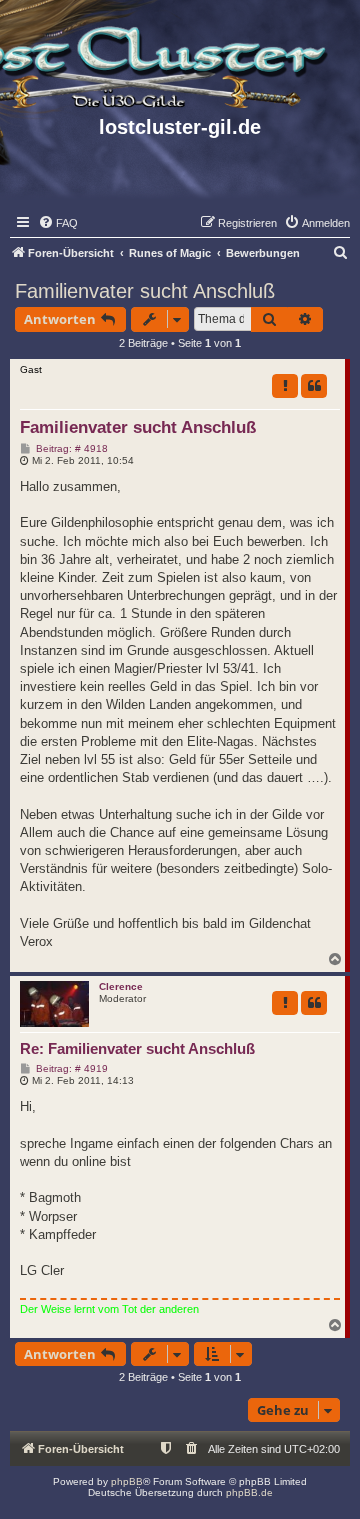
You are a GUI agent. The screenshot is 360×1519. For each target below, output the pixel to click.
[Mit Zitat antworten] (314, 386)
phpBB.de (249, 1492)
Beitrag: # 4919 (70, 1069)
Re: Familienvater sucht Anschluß (137, 1048)
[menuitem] (58, 223)
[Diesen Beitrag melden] (285, 386)
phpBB (127, 1481)
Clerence (121, 986)
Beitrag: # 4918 (70, 449)
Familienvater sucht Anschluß (145, 291)
